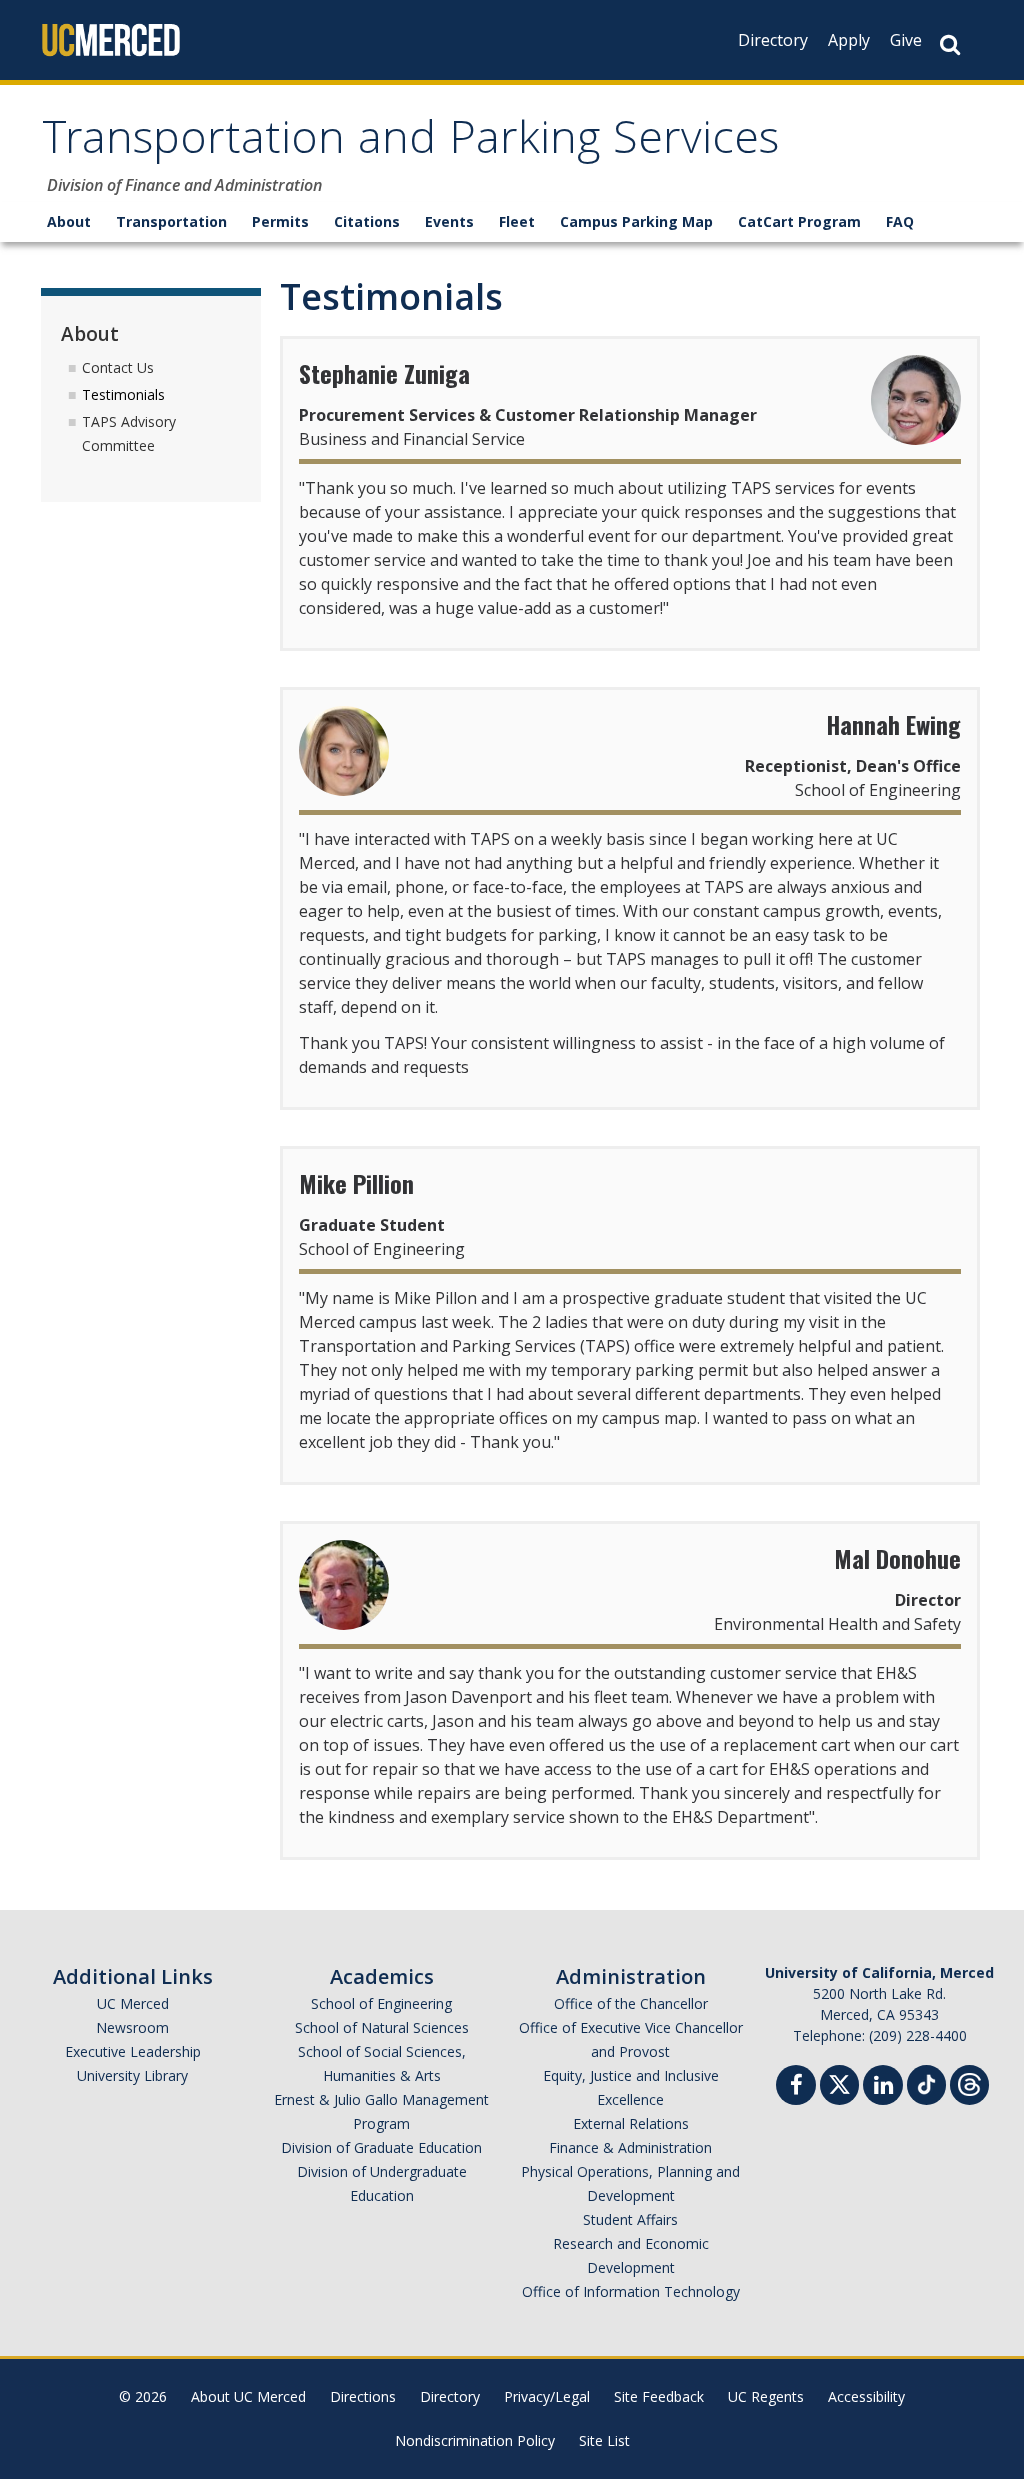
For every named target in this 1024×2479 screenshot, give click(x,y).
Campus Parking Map (636, 221)
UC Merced (133, 2003)
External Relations (631, 2123)
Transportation (171, 221)
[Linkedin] (883, 2087)
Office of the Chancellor (631, 2003)
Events (449, 221)
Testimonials (123, 394)
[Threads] (969, 2082)
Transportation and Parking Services (410, 143)
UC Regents (766, 2396)
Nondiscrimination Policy (475, 2440)
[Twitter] (839, 2082)
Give (906, 40)
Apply (849, 40)
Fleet (517, 221)
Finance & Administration (630, 2147)
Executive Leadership (133, 2051)
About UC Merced (248, 2396)
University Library (132, 2075)
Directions (363, 2396)
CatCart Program (799, 221)
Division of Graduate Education (381, 2147)
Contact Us (118, 367)
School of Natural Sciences (382, 2027)
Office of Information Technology (631, 2291)
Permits (280, 221)
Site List (604, 2440)
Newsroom (132, 2027)
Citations (367, 221)
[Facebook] (796, 2087)
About (69, 221)
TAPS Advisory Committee (129, 433)
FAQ (900, 221)
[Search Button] (950, 44)
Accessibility (866, 2396)
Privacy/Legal (547, 2396)
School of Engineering (381, 2003)
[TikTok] (926, 2082)
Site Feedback (659, 2396)
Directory (773, 40)
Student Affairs (630, 2219)
